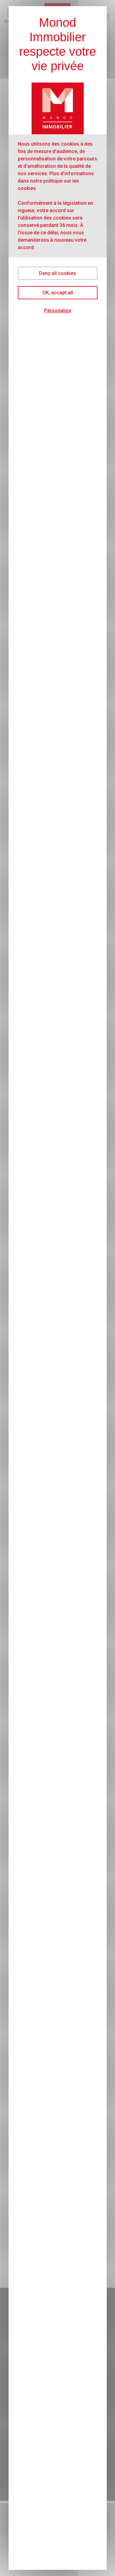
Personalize (58, 311)
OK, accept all (58, 293)
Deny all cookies (57, 273)
